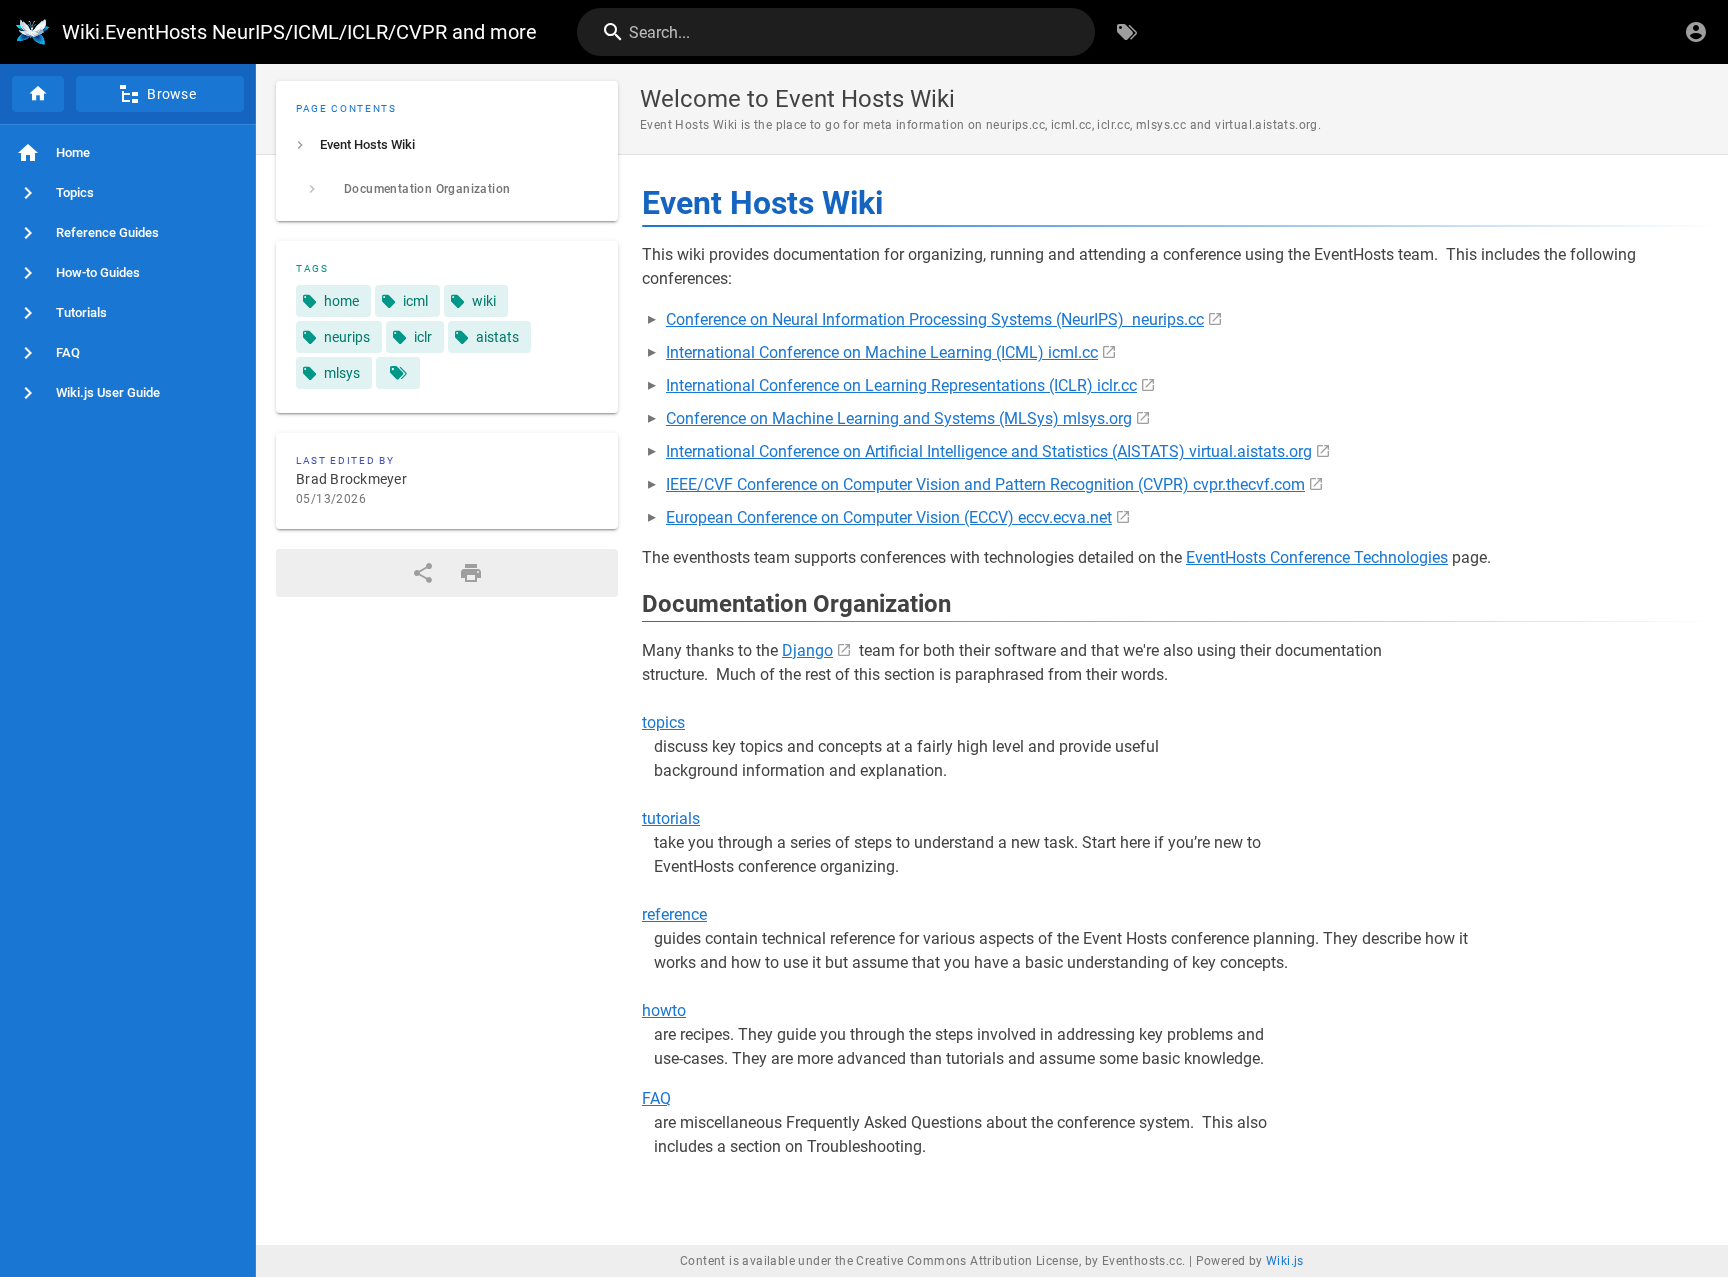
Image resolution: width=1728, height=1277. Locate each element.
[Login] (1696, 32)
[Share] (423, 573)
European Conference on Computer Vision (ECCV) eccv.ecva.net (889, 517)
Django (807, 650)
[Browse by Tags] (1127, 32)
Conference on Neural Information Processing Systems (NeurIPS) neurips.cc (935, 319)
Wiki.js (1285, 1261)
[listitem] (447, 145)
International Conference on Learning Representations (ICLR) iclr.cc (901, 385)
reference (674, 914)
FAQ (656, 1098)
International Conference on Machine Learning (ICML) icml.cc (882, 352)
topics (663, 722)
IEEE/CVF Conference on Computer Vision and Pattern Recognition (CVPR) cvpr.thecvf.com (985, 484)
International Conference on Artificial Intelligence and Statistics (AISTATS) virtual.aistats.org (989, 451)
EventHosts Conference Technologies (1317, 557)
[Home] (38, 94)
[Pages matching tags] (398, 373)
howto (664, 1010)
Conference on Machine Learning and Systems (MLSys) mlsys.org (899, 418)
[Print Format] (471, 573)
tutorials (671, 818)
